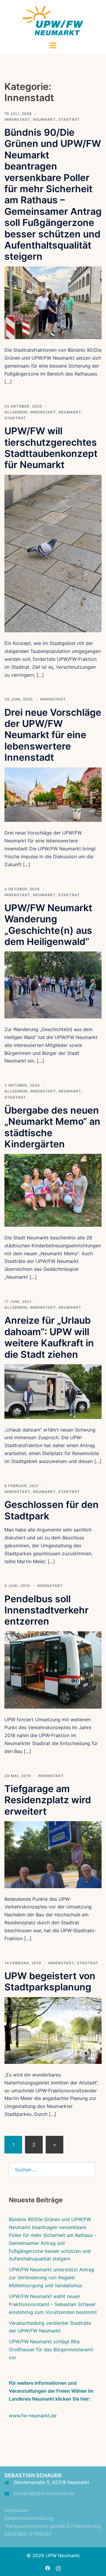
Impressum (16, 2510)
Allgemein (16, 412)
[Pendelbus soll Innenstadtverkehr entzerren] (53, 1670)
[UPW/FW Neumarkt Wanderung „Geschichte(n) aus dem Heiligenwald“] (53, 985)
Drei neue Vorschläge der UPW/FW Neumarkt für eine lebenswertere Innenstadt (53, 735)
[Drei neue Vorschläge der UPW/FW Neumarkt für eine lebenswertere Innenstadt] (53, 794)
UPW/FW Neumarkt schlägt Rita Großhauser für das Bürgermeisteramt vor (51, 2349)
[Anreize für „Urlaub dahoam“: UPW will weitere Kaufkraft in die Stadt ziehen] (53, 1391)
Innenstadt (17, 119)
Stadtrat (69, 119)
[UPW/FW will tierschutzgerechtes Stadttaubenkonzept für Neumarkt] (53, 553)
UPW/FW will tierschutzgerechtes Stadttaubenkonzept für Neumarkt (51, 448)
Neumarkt (44, 119)
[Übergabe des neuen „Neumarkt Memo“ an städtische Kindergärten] (53, 1190)
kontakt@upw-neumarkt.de (44, 2493)
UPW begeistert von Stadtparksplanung (50, 1981)
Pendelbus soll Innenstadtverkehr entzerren (47, 1610)
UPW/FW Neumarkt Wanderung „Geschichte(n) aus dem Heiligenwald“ (48, 925)
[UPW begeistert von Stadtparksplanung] (53, 2030)
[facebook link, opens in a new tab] (48, 2568)
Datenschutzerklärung (29, 2518)
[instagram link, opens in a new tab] (58, 2568)
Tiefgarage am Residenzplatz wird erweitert (48, 1800)
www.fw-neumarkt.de (33, 2416)
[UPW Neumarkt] (53, 20)
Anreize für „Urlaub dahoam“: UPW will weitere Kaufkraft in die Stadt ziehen (49, 1337)
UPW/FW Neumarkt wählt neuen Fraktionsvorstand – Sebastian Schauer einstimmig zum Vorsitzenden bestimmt (53, 2304)
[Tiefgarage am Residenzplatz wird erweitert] (53, 1854)
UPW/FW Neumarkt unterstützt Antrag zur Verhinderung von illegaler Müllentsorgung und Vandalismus (52, 2277)
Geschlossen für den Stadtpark (52, 1510)
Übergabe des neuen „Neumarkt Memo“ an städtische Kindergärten (52, 1127)
